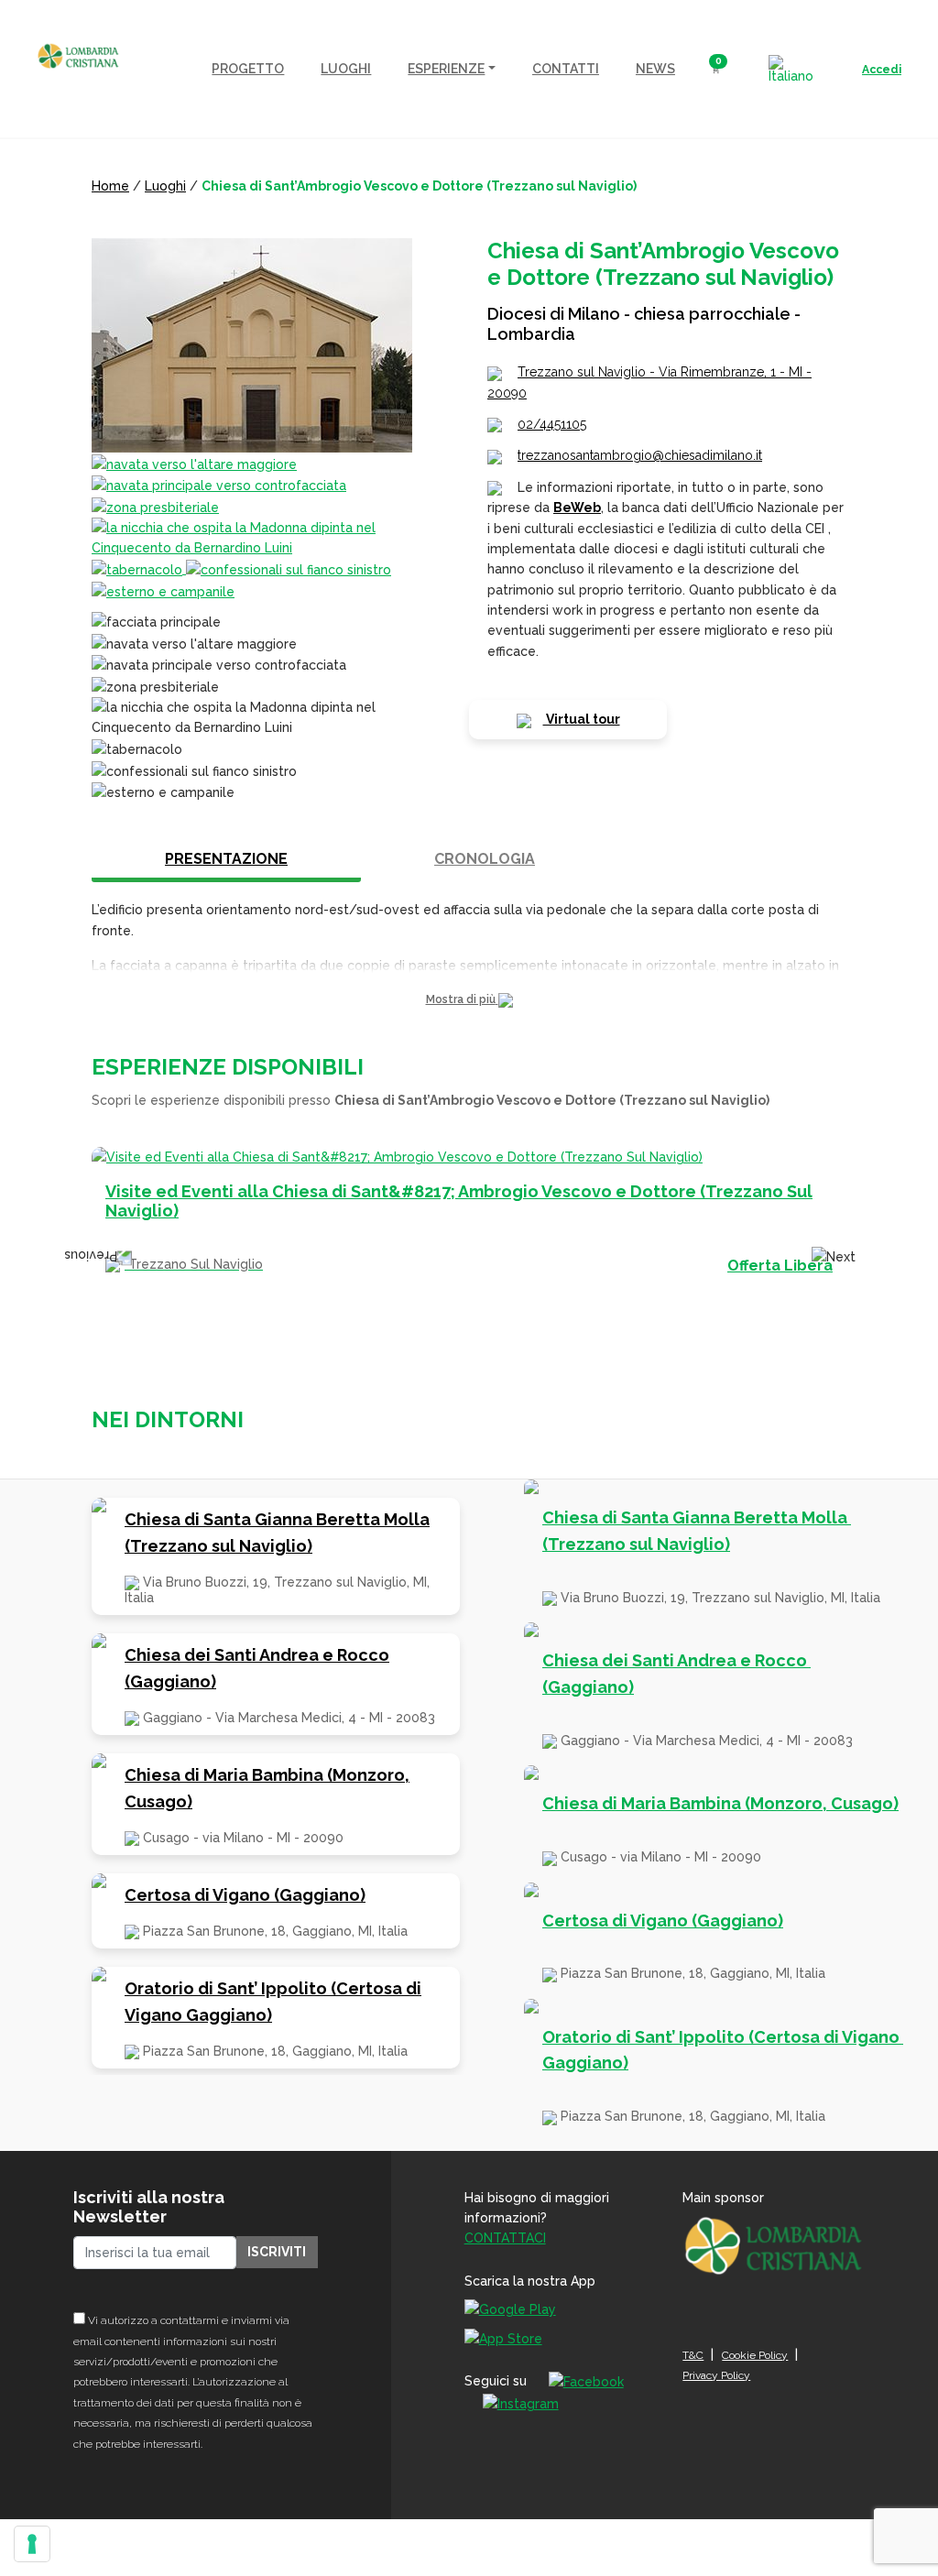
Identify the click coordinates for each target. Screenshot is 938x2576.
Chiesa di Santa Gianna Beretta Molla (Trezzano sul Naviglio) (277, 1533)
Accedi (882, 70)
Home (110, 186)
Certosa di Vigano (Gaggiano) (245, 1895)
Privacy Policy (716, 2375)
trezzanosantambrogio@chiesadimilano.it (640, 455)
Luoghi (165, 186)
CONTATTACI (505, 2238)
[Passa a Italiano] (791, 69)
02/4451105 (552, 424)
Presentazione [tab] (226, 859)
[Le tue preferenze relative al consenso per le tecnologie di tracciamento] (32, 2544)
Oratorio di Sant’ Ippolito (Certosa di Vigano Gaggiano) (273, 2002)
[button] (469, 1000)
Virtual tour (582, 719)
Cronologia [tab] (485, 859)
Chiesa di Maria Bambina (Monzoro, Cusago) (267, 1788)
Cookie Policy (755, 2355)
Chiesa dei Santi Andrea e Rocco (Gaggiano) (257, 1668)
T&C (693, 2355)
